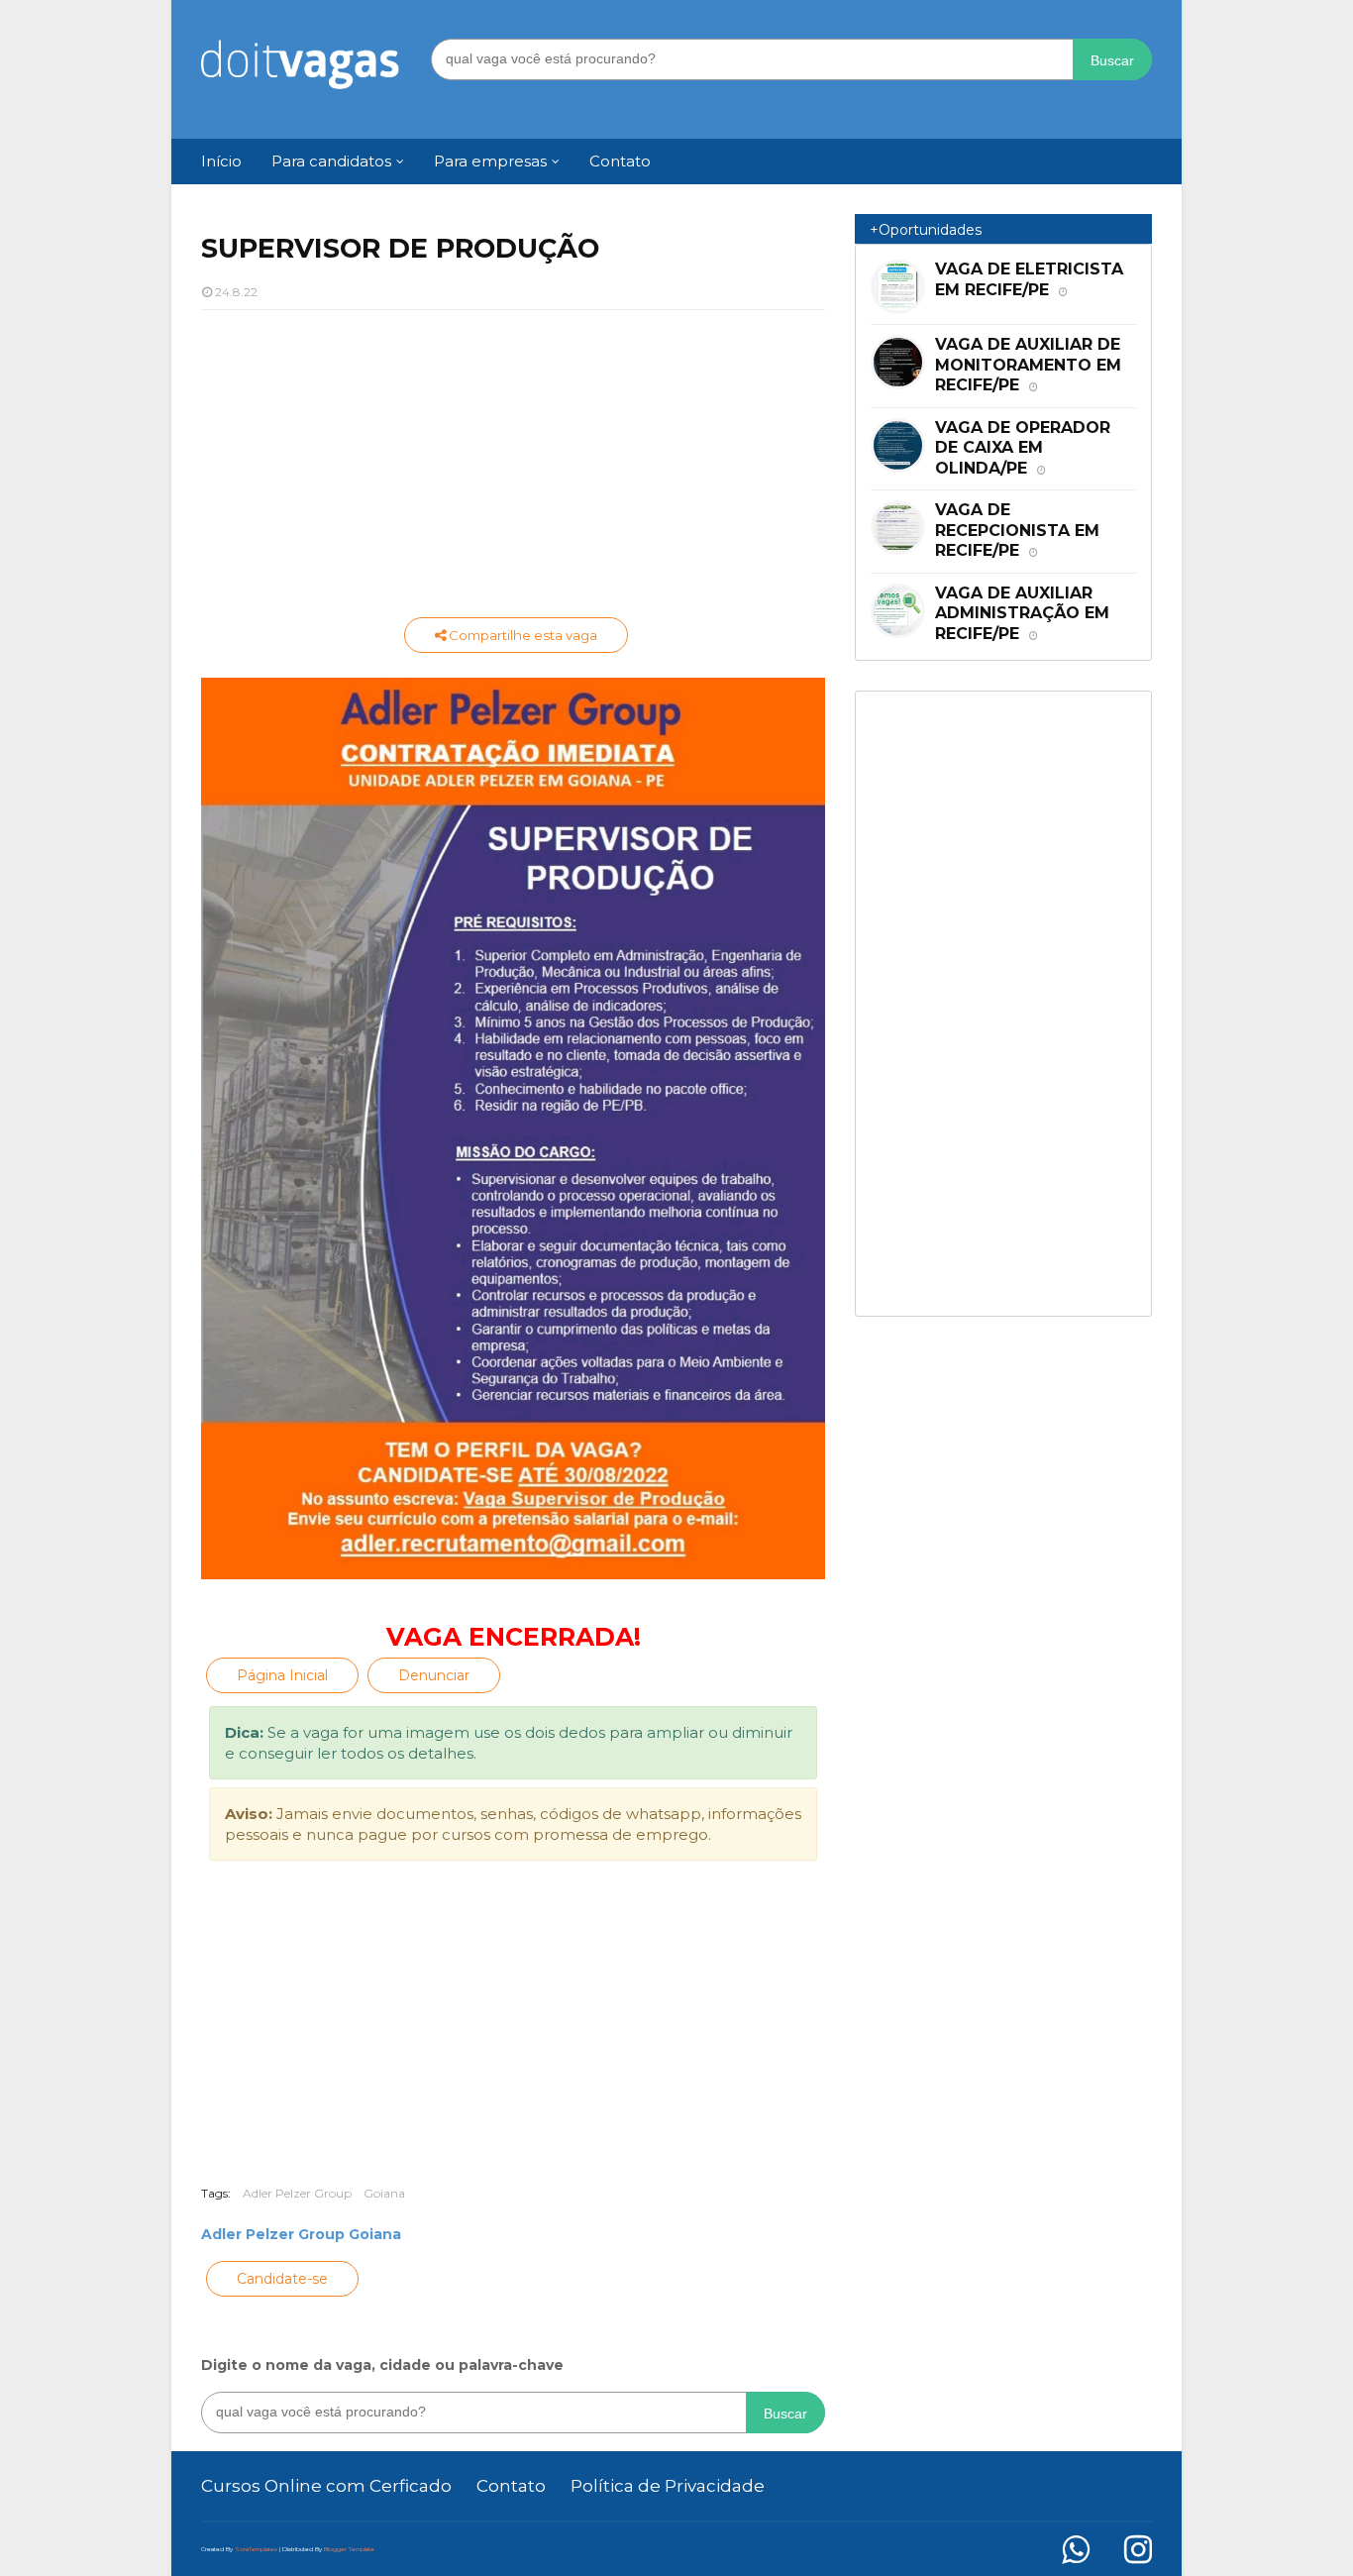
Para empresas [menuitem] (490, 161)
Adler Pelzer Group (297, 2193)
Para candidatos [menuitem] (331, 161)
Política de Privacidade (668, 2486)
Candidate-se (282, 2279)
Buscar (1112, 60)
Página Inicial (282, 1675)
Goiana (384, 2193)
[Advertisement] (513, 469)
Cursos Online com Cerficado (326, 2486)
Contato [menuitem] (620, 161)
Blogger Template (349, 2549)
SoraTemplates (256, 2549)
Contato (511, 2486)
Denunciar (434, 1675)
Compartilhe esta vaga (521, 635)
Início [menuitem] (221, 161)
